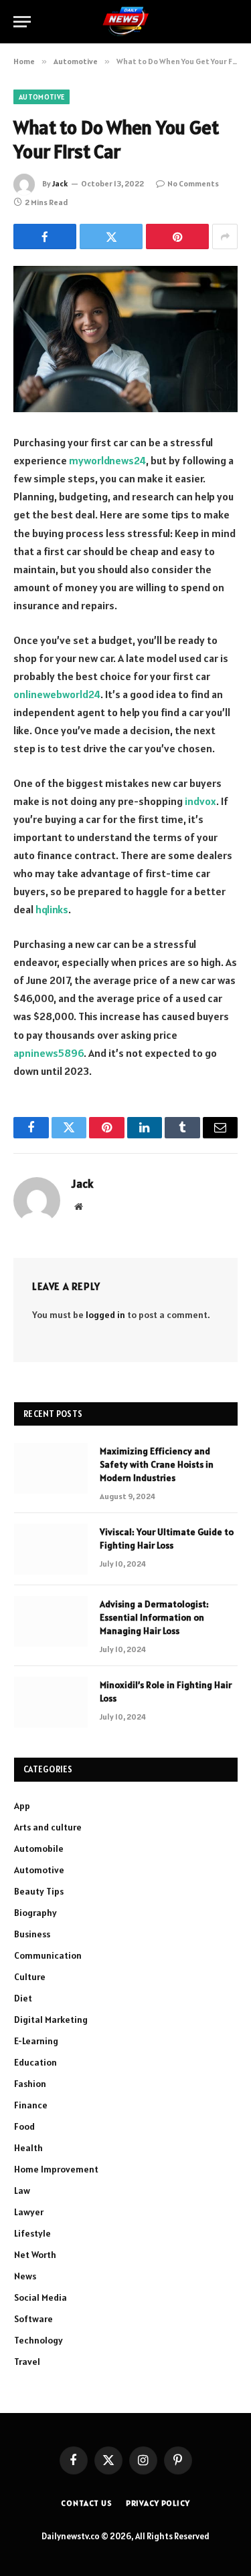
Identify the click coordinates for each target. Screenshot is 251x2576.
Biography (35, 1913)
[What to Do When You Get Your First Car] (125, 339)
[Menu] (22, 22)
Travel (27, 2362)
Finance (31, 2105)
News (25, 2276)
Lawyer (29, 2212)
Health (28, 2148)
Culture (30, 1977)
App (22, 1806)
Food (24, 2126)
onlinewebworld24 (57, 694)
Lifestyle (32, 2233)
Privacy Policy (158, 2503)
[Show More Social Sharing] (225, 236)
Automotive (41, 97)
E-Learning (36, 2041)
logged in (105, 1315)
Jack (60, 183)
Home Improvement (56, 2169)
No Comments (193, 183)
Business (32, 1934)
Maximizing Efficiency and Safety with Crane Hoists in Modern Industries (157, 1464)
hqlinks (52, 909)
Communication (48, 1955)
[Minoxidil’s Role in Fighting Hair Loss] (51, 1702)
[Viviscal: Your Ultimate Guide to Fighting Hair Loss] (51, 1549)
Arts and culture (48, 1827)
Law (22, 2191)
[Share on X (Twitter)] (111, 236)
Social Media (40, 2297)
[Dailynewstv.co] (125, 22)
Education (35, 2062)
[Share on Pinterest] (177, 236)
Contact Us (86, 2503)
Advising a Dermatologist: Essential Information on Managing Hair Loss (154, 1617)
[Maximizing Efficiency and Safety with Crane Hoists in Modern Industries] (51, 1468)
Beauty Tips (39, 1891)
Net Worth (35, 2255)
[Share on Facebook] (45, 236)
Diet (23, 1998)
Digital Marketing (51, 2020)
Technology (38, 2340)
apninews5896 (49, 1053)
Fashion (30, 2084)
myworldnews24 (107, 460)
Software (33, 2319)
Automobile (39, 1848)
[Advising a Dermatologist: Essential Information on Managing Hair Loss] (51, 1621)
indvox (200, 801)
